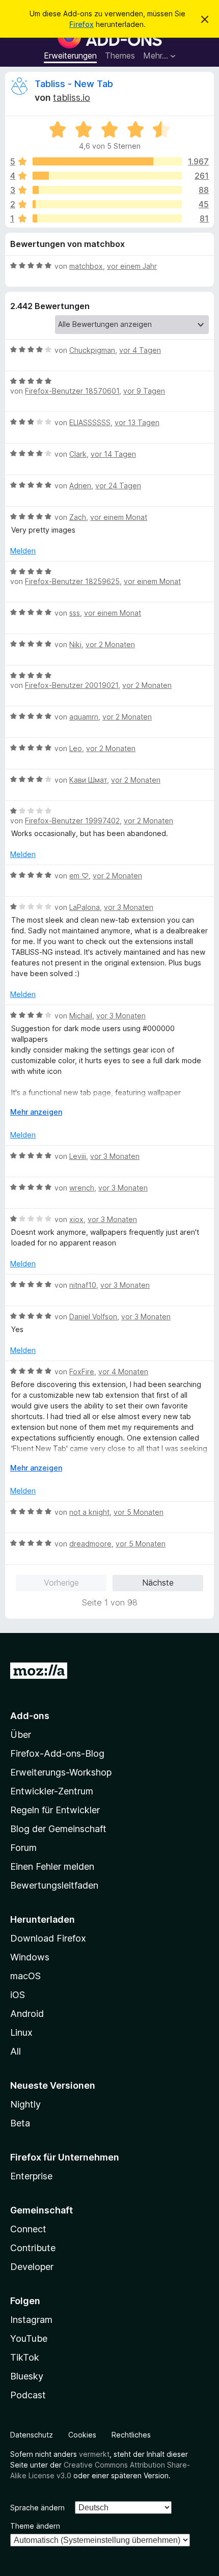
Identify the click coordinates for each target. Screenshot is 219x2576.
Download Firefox (48, 1938)
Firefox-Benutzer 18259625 (72, 581)
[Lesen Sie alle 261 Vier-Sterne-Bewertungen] (107, 176)
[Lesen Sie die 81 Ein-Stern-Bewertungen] (107, 218)
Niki (75, 644)
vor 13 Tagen (137, 422)
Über (21, 1735)
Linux (21, 2032)
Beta (20, 2123)
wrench (82, 1188)
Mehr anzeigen (36, 1112)
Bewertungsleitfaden (54, 1885)
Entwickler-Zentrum (52, 1791)
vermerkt (94, 2454)
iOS (18, 1995)
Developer (32, 2267)
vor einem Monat (119, 517)
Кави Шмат (88, 780)
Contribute (33, 2248)
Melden (23, 551)
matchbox (86, 266)
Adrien (80, 486)
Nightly (25, 2104)
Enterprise (31, 2176)
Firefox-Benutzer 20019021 (72, 685)
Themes (120, 56)
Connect (28, 2229)
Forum (23, 1848)
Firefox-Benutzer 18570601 (72, 391)
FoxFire (82, 1372)
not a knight (89, 1512)
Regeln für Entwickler (55, 1810)
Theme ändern (35, 2526)
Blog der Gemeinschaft (58, 1829)
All (16, 2051)
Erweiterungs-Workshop (61, 1772)
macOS (25, 1976)
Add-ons (30, 1716)
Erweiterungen (70, 56)
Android (27, 2014)
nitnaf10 (83, 1285)
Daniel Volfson (93, 1317)
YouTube (29, 2338)
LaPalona (85, 907)
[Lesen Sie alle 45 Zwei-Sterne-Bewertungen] (107, 204)
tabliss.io (72, 98)
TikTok (25, 2357)
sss (75, 613)
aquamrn (84, 717)
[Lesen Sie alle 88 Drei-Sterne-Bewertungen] (107, 190)
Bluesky (27, 2376)
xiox (76, 1219)
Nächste (158, 1583)
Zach (78, 517)
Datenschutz (32, 2435)
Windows (30, 1957)
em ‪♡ (79, 876)
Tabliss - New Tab (74, 84)
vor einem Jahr (132, 266)
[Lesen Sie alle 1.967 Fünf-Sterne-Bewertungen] (107, 161)
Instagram (31, 2320)
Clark (78, 454)
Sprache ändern (37, 2508)
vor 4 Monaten (123, 1372)
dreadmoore (90, 1544)
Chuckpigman (92, 350)
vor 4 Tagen (140, 350)
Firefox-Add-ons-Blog (57, 1753)
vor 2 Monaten (110, 644)
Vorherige (61, 1583)
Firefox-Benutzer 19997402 (72, 821)
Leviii (78, 1156)
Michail (81, 1016)
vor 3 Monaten (129, 907)
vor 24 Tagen (118, 486)
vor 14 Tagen (113, 454)
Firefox (81, 24)
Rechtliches (131, 2435)
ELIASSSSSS (90, 422)
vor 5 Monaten (139, 1512)
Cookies (82, 2435)
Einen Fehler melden (52, 1866)
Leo (76, 748)
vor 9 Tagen (144, 391)
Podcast (28, 2395)
